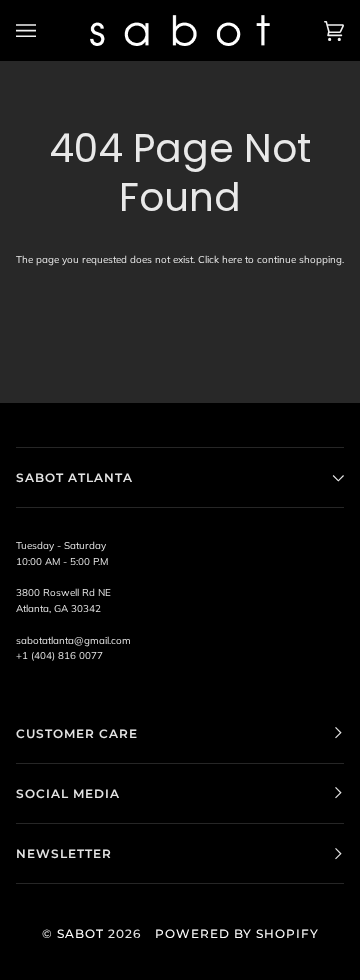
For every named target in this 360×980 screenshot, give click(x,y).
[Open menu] (46, 30)
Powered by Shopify (237, 933)
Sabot (80, 933)
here (232, 259)
